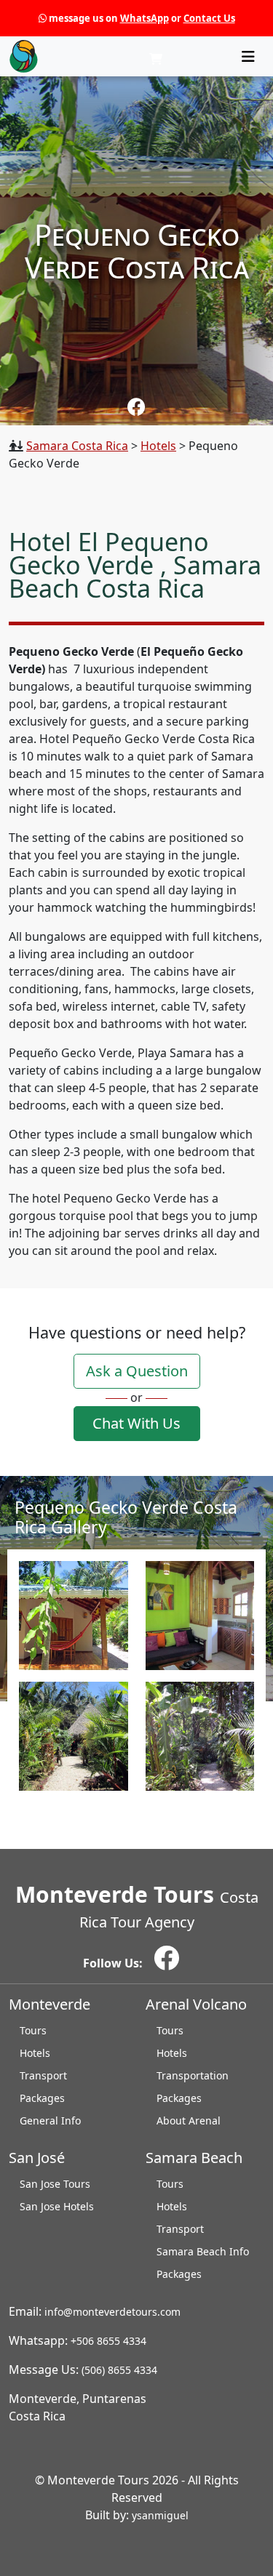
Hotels (158, 446)
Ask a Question (137, 1371)
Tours (33, 2030)
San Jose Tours (55, 2184)
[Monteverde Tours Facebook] (136, 406)
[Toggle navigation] (248, 57)
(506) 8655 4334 (119, 2370)
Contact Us (209, 18)
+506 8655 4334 (108, 2341)
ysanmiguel (160, 2515)
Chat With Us (136, 1423)
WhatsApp (145, 18)
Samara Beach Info (203, 2251)
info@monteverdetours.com (112, 2312)
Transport (43, 2075)
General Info (50, 2120)
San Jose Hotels (57, 2206)
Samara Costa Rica (77, 446)
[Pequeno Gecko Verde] (74, 1616)
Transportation (193, 2075)
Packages (42, 2098)
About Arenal (189, 2120)
